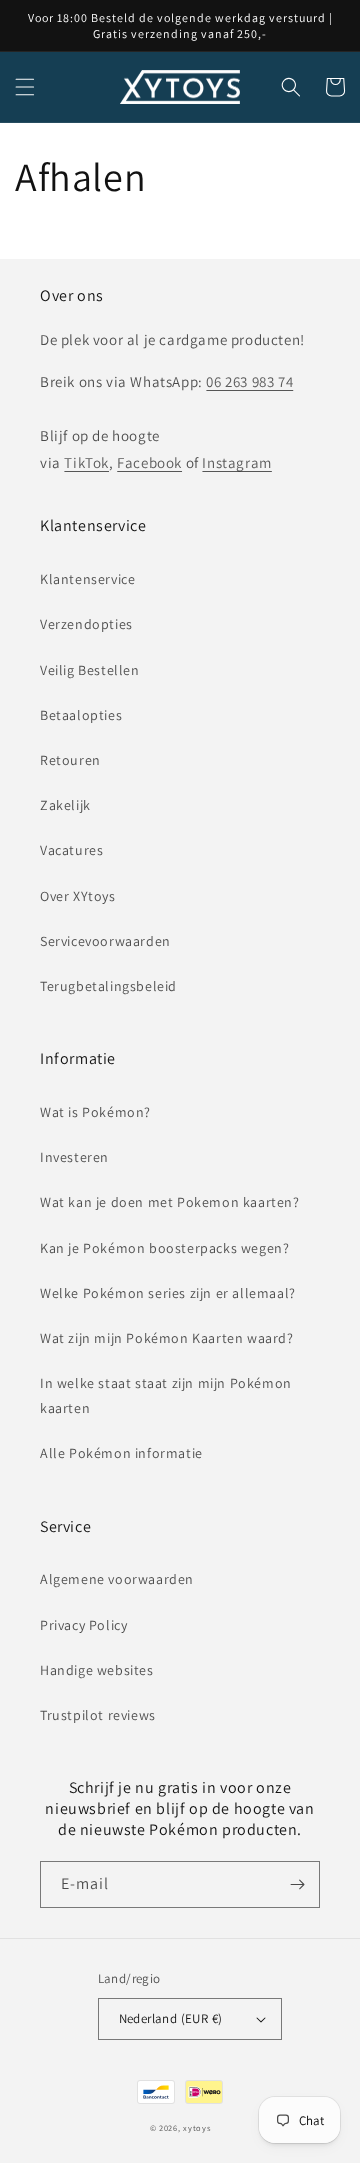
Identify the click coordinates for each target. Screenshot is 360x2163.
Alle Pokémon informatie (121, 1453)
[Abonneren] (297, 1884)
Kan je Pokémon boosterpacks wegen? (164, 1248)
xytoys (196, 2127)
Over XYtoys (78, 896)
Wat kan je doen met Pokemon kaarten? (170, 1202)
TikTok (86, 462)
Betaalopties (81, 715)
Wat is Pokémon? (95, 1112)
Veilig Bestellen (90, 670)
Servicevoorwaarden (105, 941)
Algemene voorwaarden (117, 1579)
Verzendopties (86, 624)
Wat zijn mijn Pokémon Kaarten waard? (167, 1338)
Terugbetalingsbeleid (108, 986)
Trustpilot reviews (98, 1715)
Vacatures (71, 850)
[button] (25, 87)
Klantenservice (87, 579)
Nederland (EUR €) (171, 2018)
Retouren (70, 760)
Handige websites (97, 1670)
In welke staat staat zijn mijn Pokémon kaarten (166, 1395)
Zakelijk (65, 805)
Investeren (74, 1157)
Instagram (236, 462)
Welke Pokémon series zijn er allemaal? (168, 1293)
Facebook (149, 462)
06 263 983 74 (249, 381)
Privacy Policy (83, 1625)
